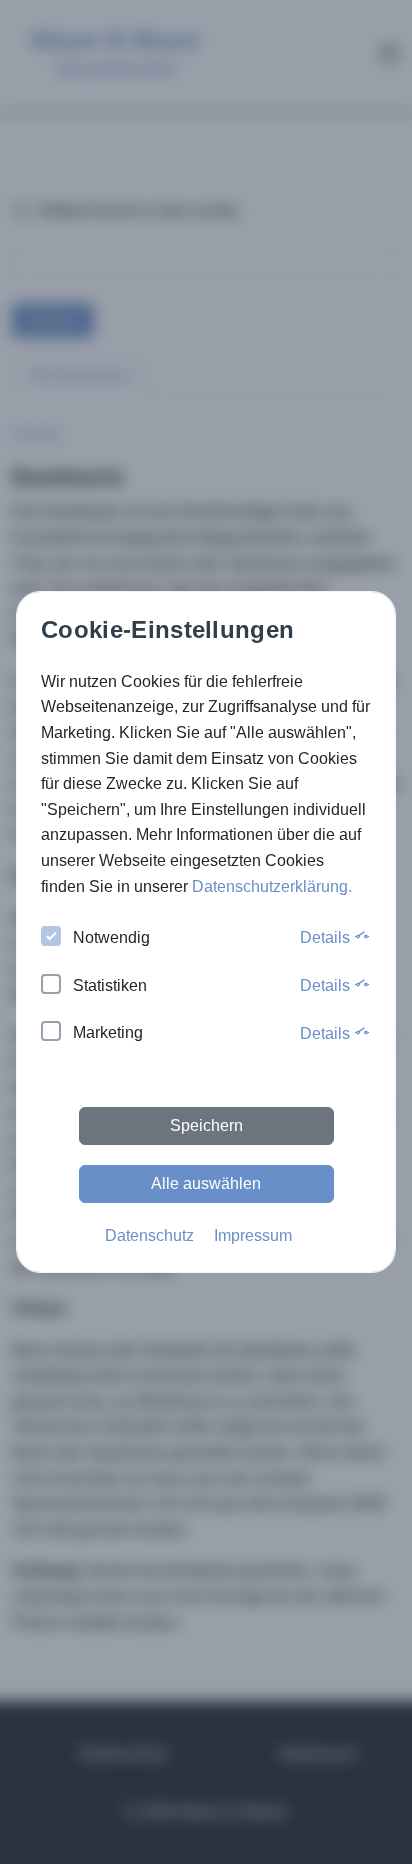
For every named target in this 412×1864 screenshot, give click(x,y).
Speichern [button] (206, 1125)
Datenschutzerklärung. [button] (272, 886)
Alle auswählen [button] (206, 1183)
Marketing (108, 1032)
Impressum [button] (253, 1235)
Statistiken (110, 985)
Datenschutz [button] (149, 1235)
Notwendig (111, 937)
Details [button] (327, 937)
